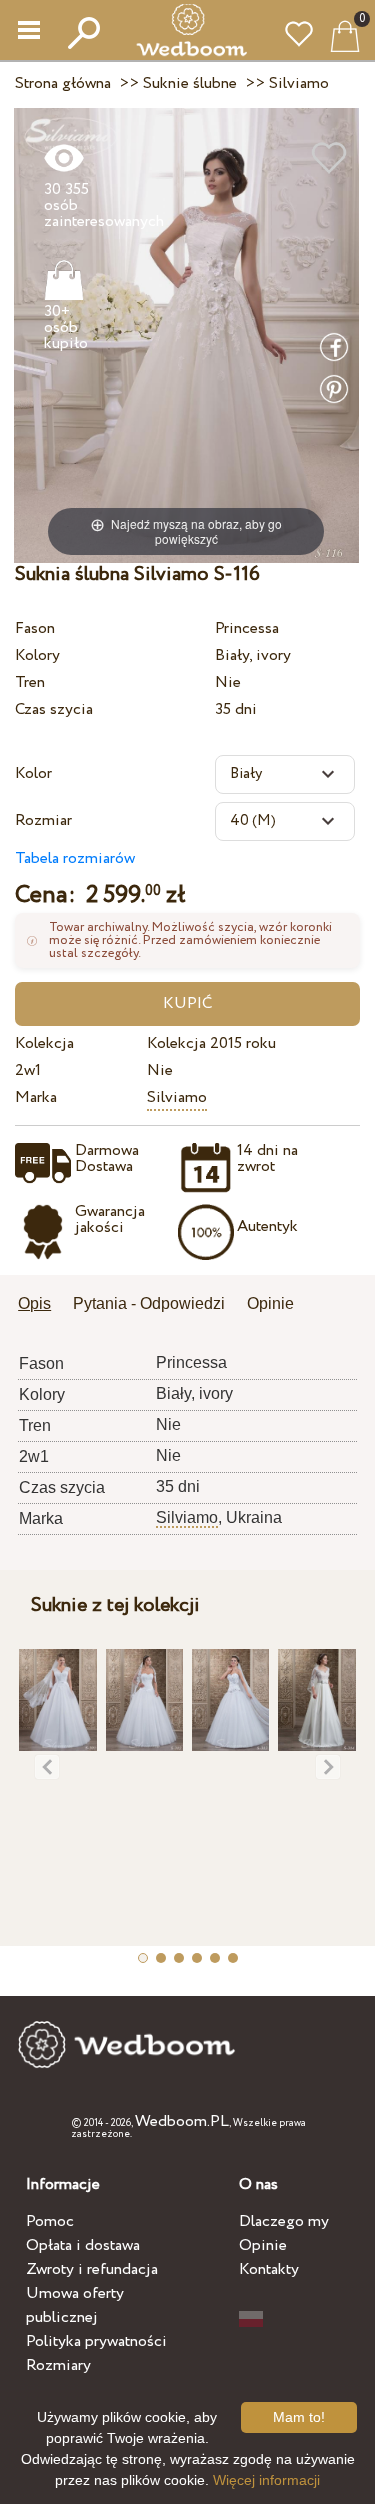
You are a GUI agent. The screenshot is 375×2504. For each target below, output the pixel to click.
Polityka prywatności (96, 2341)
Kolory (37, 655)
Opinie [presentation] (270, 1303)
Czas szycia (54, 709)
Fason (35, 628)
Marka (36, 1097)
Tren (30, 682)
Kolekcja (44, 1043)
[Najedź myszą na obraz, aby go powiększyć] (186, 334)
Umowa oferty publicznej (75, 2305)
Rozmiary (58, 2365)
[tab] (41, 1305)
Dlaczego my (284, 2221)
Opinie (263, 2245)
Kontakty (269, 2269)
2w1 (28, 1070)
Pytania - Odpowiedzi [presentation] (149, 1303)
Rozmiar (43, 820)
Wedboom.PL (182, 2121)
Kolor (33, 773)
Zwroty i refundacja (92, 2269)
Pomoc (50, 2221)
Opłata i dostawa (83, 2245)
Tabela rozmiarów (75, 858)
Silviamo (177, 1097)
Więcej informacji (266, 2480)
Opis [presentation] (34, 1303)
